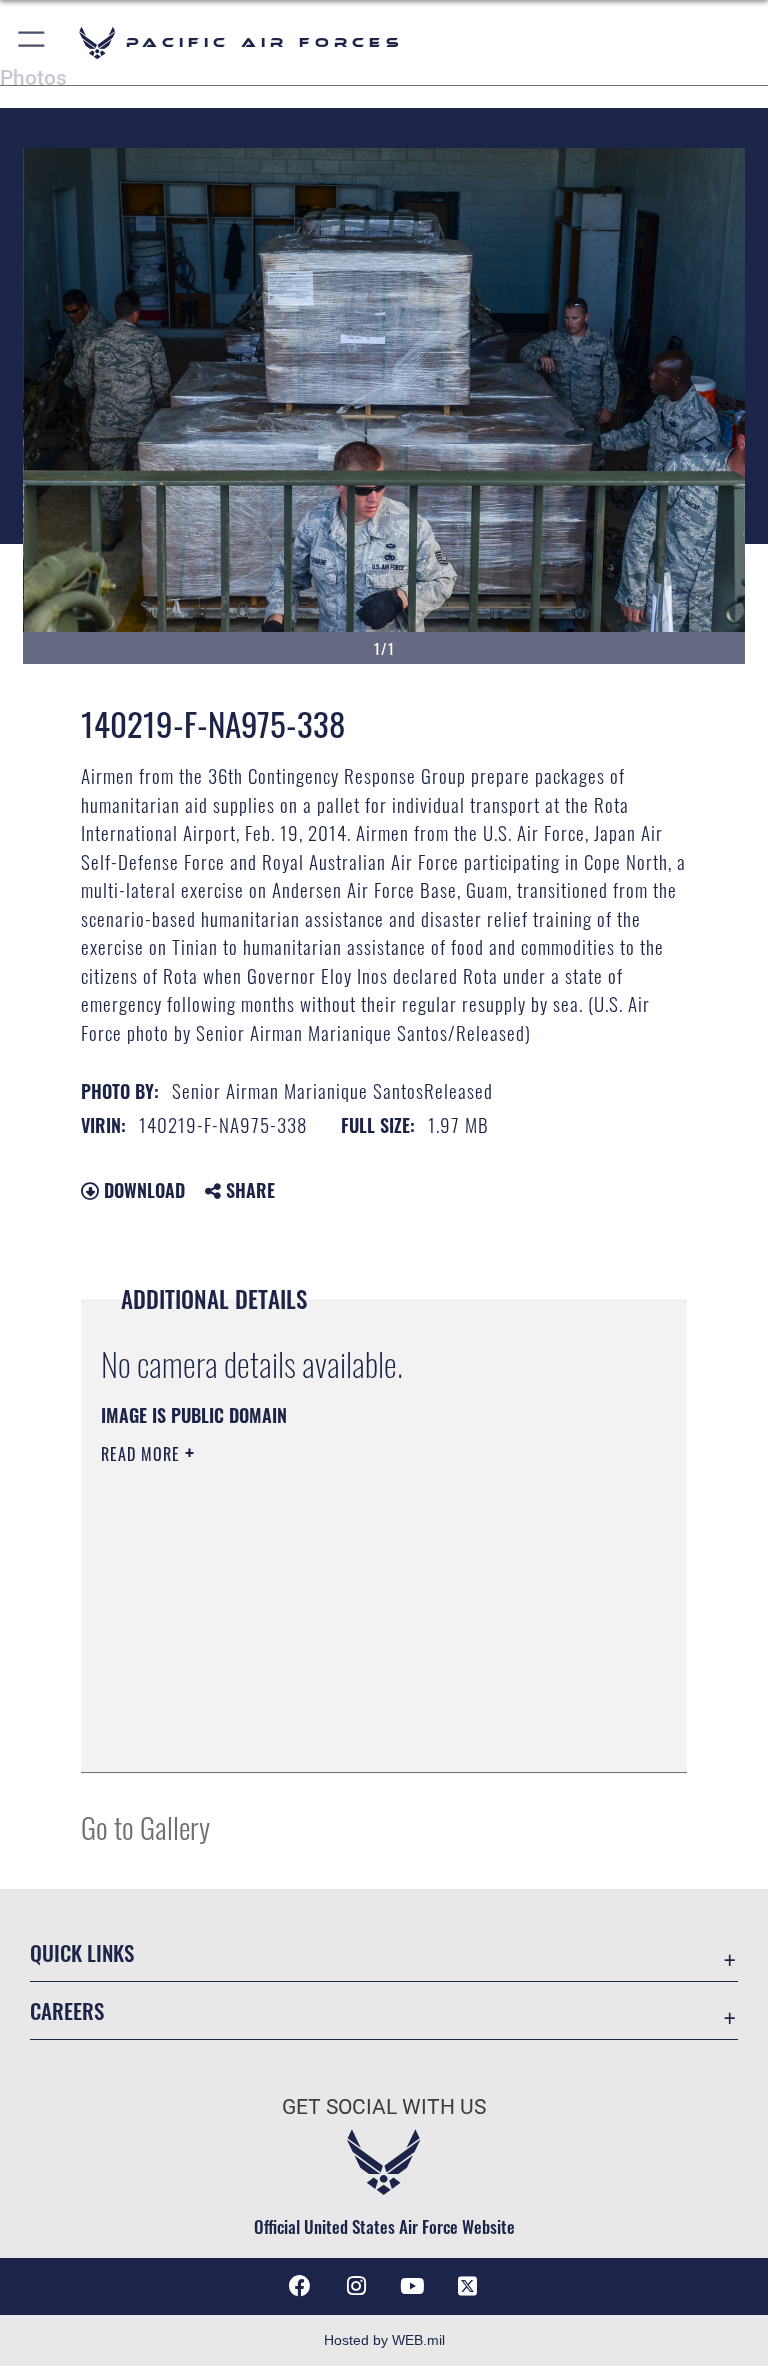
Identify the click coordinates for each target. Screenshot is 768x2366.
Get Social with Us (384, 2107)
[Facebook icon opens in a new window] (300, 2286)
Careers (67, 2010)
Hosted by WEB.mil (384, 2340)
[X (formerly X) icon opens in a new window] (468, 2286)
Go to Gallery (145, 1826)
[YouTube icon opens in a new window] (412, 2286)
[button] (32, 42)
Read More (143, 1454)
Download (142, 1190)
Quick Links (82, 1952)
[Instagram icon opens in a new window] (356, 2286)
